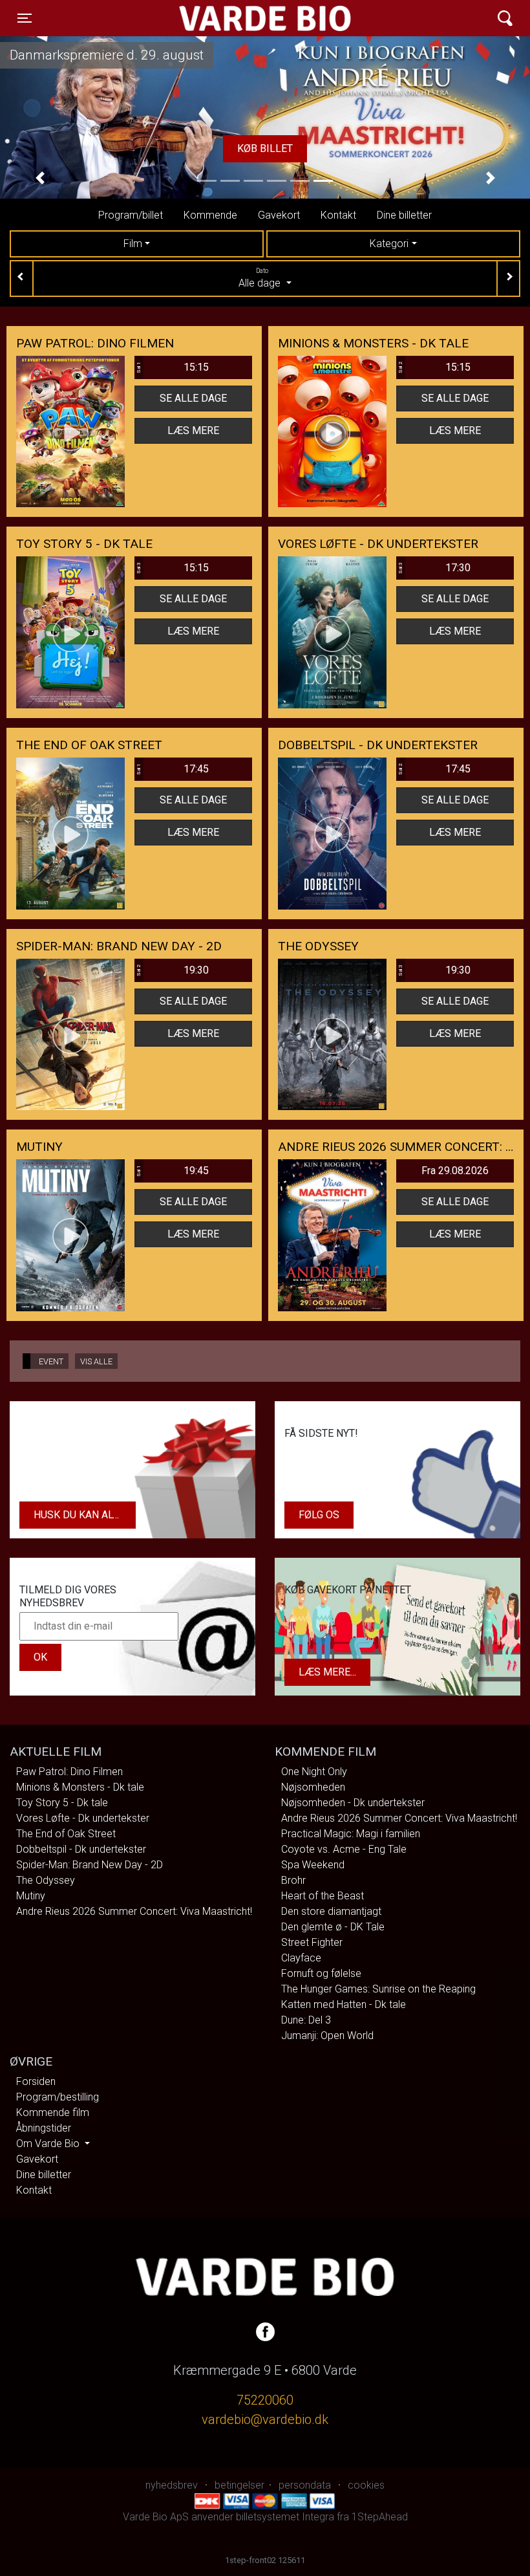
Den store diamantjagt (331, 1911)
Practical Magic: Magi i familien (351, 1834)
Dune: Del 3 (306, 2020)
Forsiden (36, 2081)
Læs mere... (327, 1672)
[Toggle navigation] (505, 18)
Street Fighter (312, 1942)
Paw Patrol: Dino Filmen (69, 1772)
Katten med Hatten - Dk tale (344, 2004)
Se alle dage (193, 398)
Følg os (319, 1515)
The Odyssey (46, 1880)
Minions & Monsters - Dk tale (80, 1787)
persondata (305, 2485)
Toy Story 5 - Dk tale (62, 1803)
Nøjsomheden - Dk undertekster (353, 1803)
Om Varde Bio (49, 2144)
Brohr (293, 1880)
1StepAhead (380, 2517)
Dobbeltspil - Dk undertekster (81, 1849)
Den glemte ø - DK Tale (333, 1927)
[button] (40, 178)
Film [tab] (133, 244)
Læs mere (193, 431)
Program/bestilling (58, 2097)
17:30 (434, 568)
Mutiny (31, 1896)
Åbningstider (44, 2128)
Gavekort (279, 215)
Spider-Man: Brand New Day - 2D (90, 1865)
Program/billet (131, 215)
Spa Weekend (313, 1865)
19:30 (172, 970)
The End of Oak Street (66, 1834)
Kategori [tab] (389, 244)
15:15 (172, 367)
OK (40, 1657)
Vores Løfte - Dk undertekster (83, 1818)
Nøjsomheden (313, 1787)
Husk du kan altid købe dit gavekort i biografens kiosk (85, 1515)
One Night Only (314, 1772)
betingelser (239, 2485)
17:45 (172, 769)
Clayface (301, 1958)
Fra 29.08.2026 (455, 1171)
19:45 (172, 1171)
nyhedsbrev (172, 2485)
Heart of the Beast (323, 1896)
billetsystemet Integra (285, 2517)
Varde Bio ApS (215, 18)
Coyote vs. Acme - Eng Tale (344, 1849)
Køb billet (385, 148)
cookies (366, 2485)
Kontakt (338, 215)
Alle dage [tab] (261, 278)
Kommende (210, 215)
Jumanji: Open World (327, 2036)
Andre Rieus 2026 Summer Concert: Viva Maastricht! (134, 1911)
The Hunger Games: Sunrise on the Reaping (378, 1989)
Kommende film (53, 2112)
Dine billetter (404, 215)
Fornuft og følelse (321, 1973)
